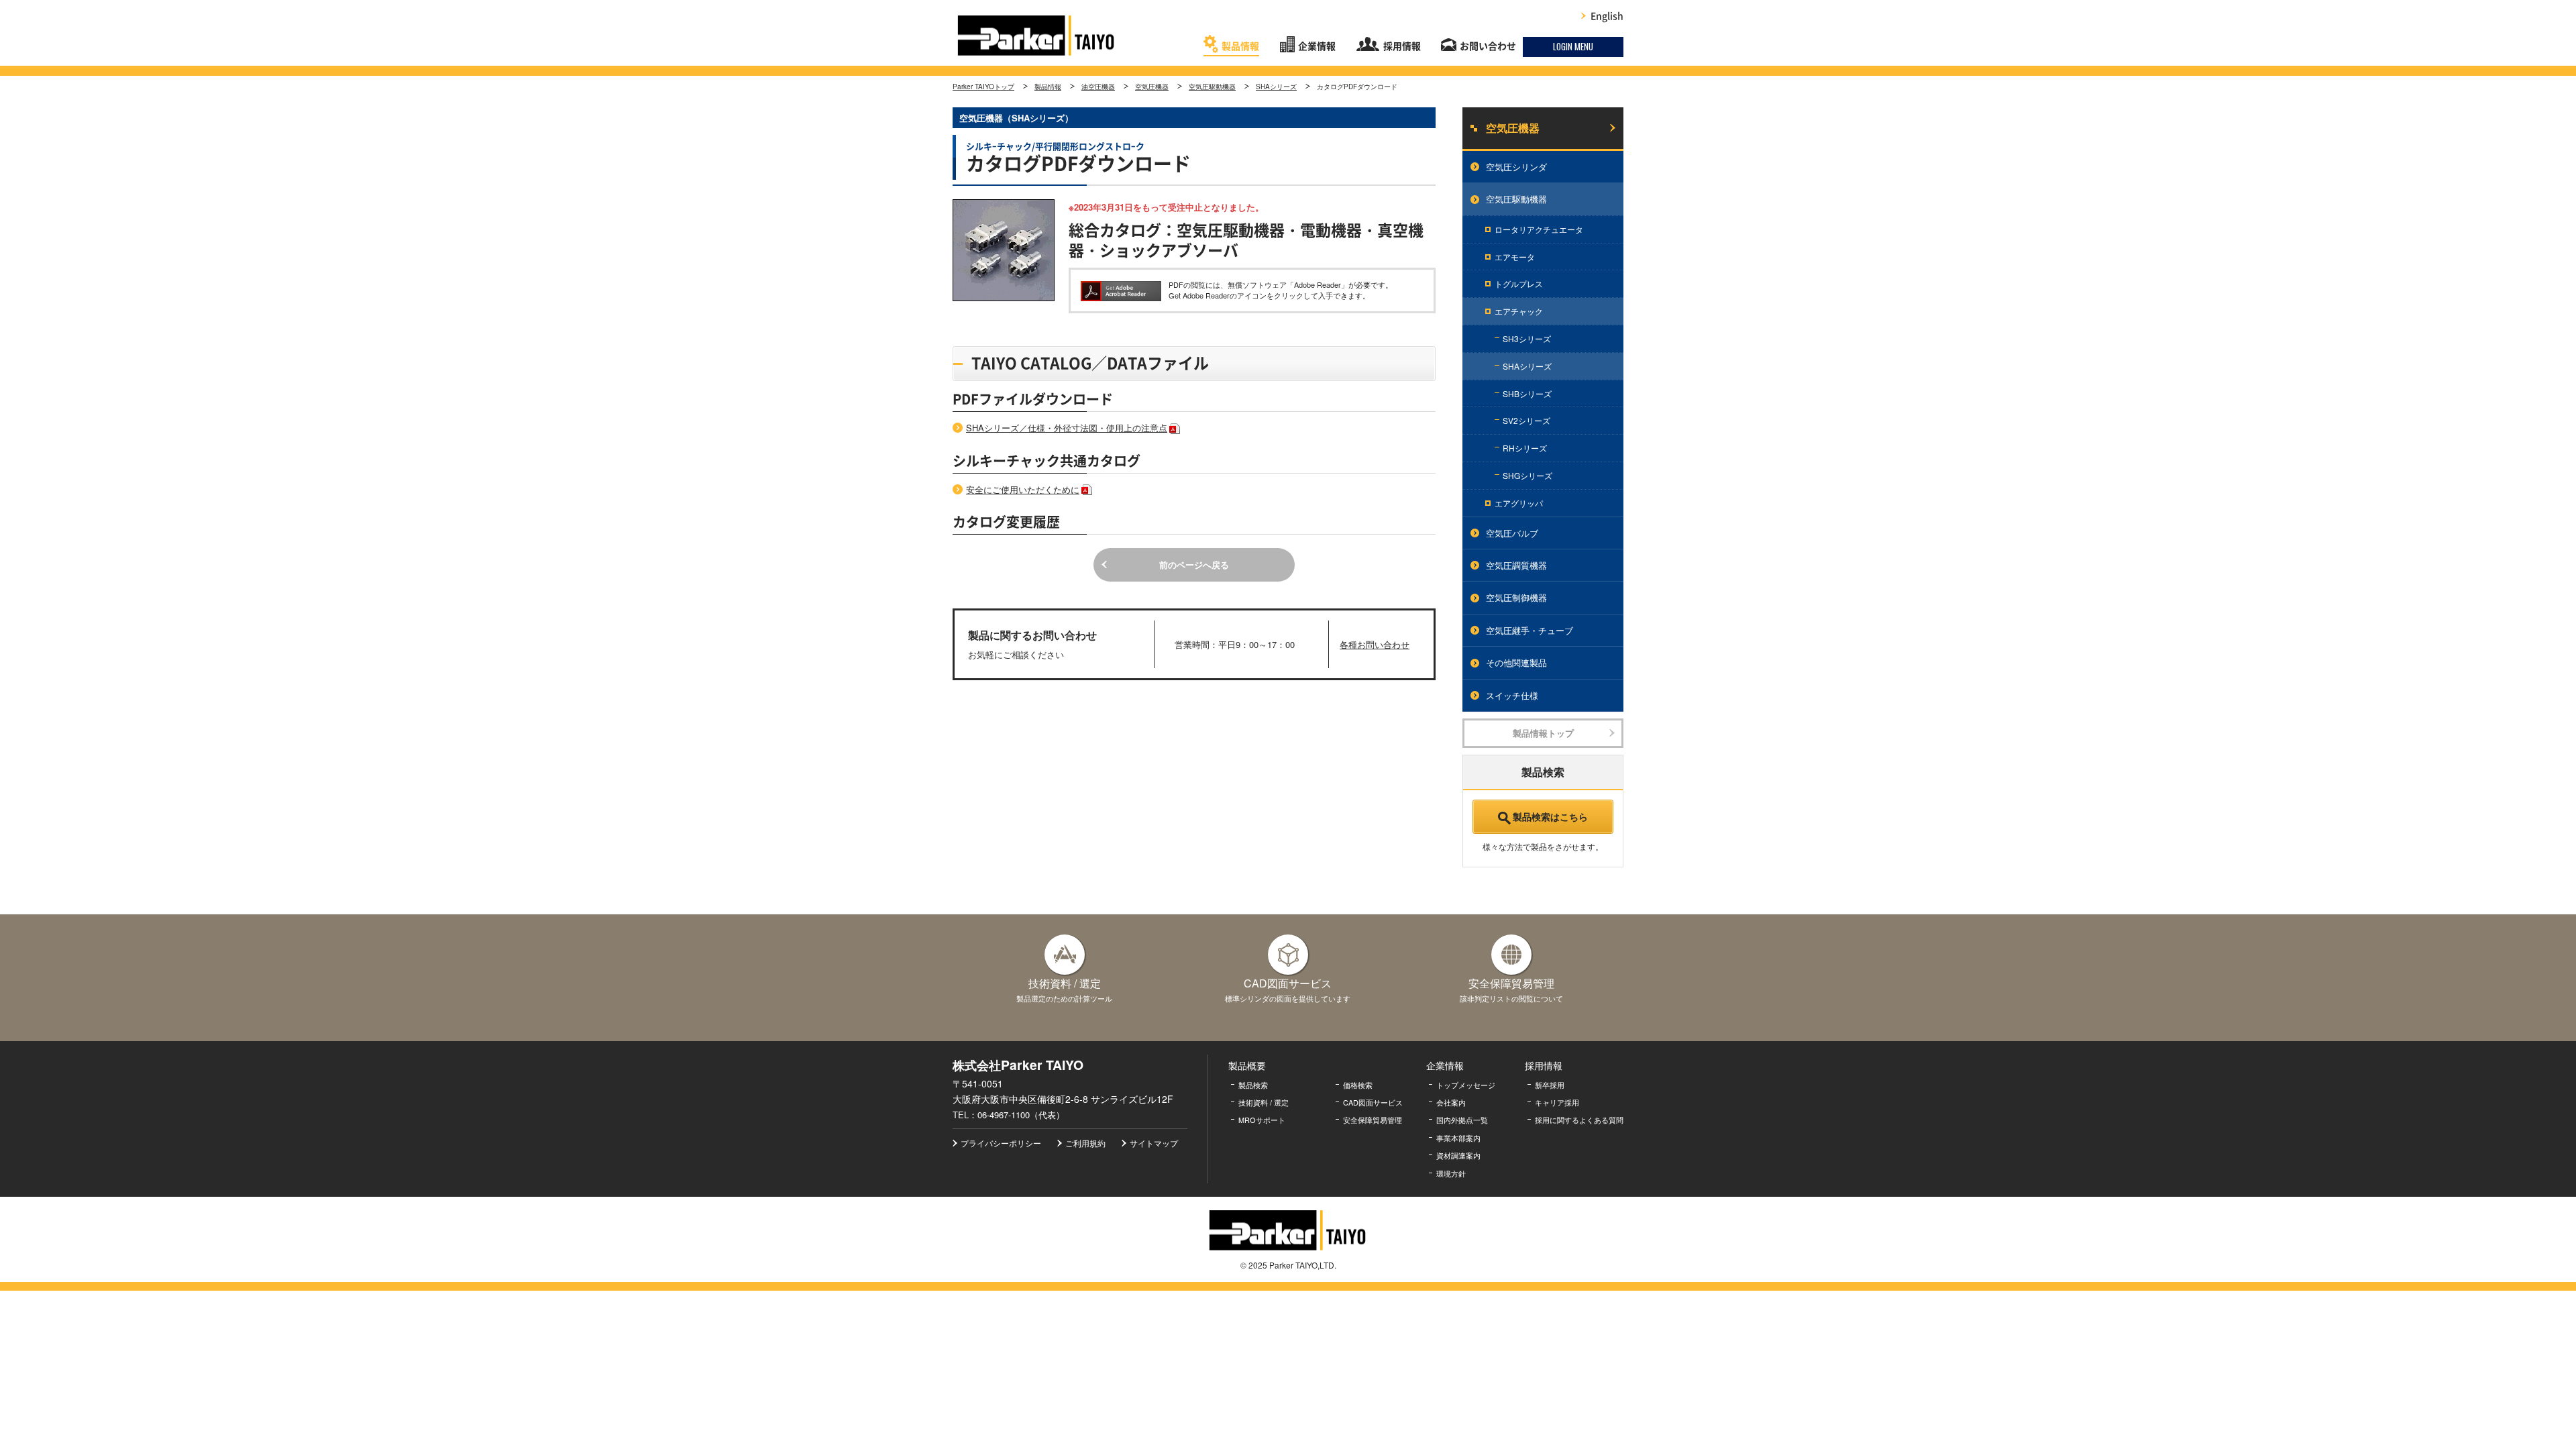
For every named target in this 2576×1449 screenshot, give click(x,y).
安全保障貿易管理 (1373, 1120)
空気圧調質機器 (1516, 565)
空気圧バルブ (1512, 533)
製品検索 (1253, 1085)
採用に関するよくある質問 (1579, 1120)
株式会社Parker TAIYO (1036, 36)
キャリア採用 (1557, 1102)
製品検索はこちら (1550, 816)
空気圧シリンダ (1516, 167)
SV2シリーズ (1526, 420)
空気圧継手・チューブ (1529, 630)
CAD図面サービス (1373, 1102)
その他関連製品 (1516, 662)
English (1607, 16)
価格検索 (1358, 1085)
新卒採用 (1550, 1085)
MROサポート (1262, 1120)
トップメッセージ (1466, 1085)
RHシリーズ (1525, 448)
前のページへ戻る (1194, 565)
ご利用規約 (1085, 1143)
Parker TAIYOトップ (983, 87)
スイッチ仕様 (1512, 695)
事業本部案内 (1458, 1138)
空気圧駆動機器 (1212, 87)
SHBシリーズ (1527, 393)
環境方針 (1451, 1173)
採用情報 (1402, 46)
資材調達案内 (1458, 1155)
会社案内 (1451, 1102)
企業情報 (1317, 46)
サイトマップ (1154, 1143)
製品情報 (1240, 46)
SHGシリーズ (1527, 475)
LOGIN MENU (1573, 46)
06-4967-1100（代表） (1021, 1115)
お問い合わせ (1488, 46)
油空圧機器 (1098, 87)
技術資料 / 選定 (1264, 1102)
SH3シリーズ (1527, 338)
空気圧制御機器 (1516, 597)
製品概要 (1247, 1065)
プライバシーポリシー (1001, 1143)
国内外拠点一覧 (1462, 1120)
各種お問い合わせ (1375, 644)
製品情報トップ (1543, 733)
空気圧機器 (1152, 87)
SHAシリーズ (1276, 87)
